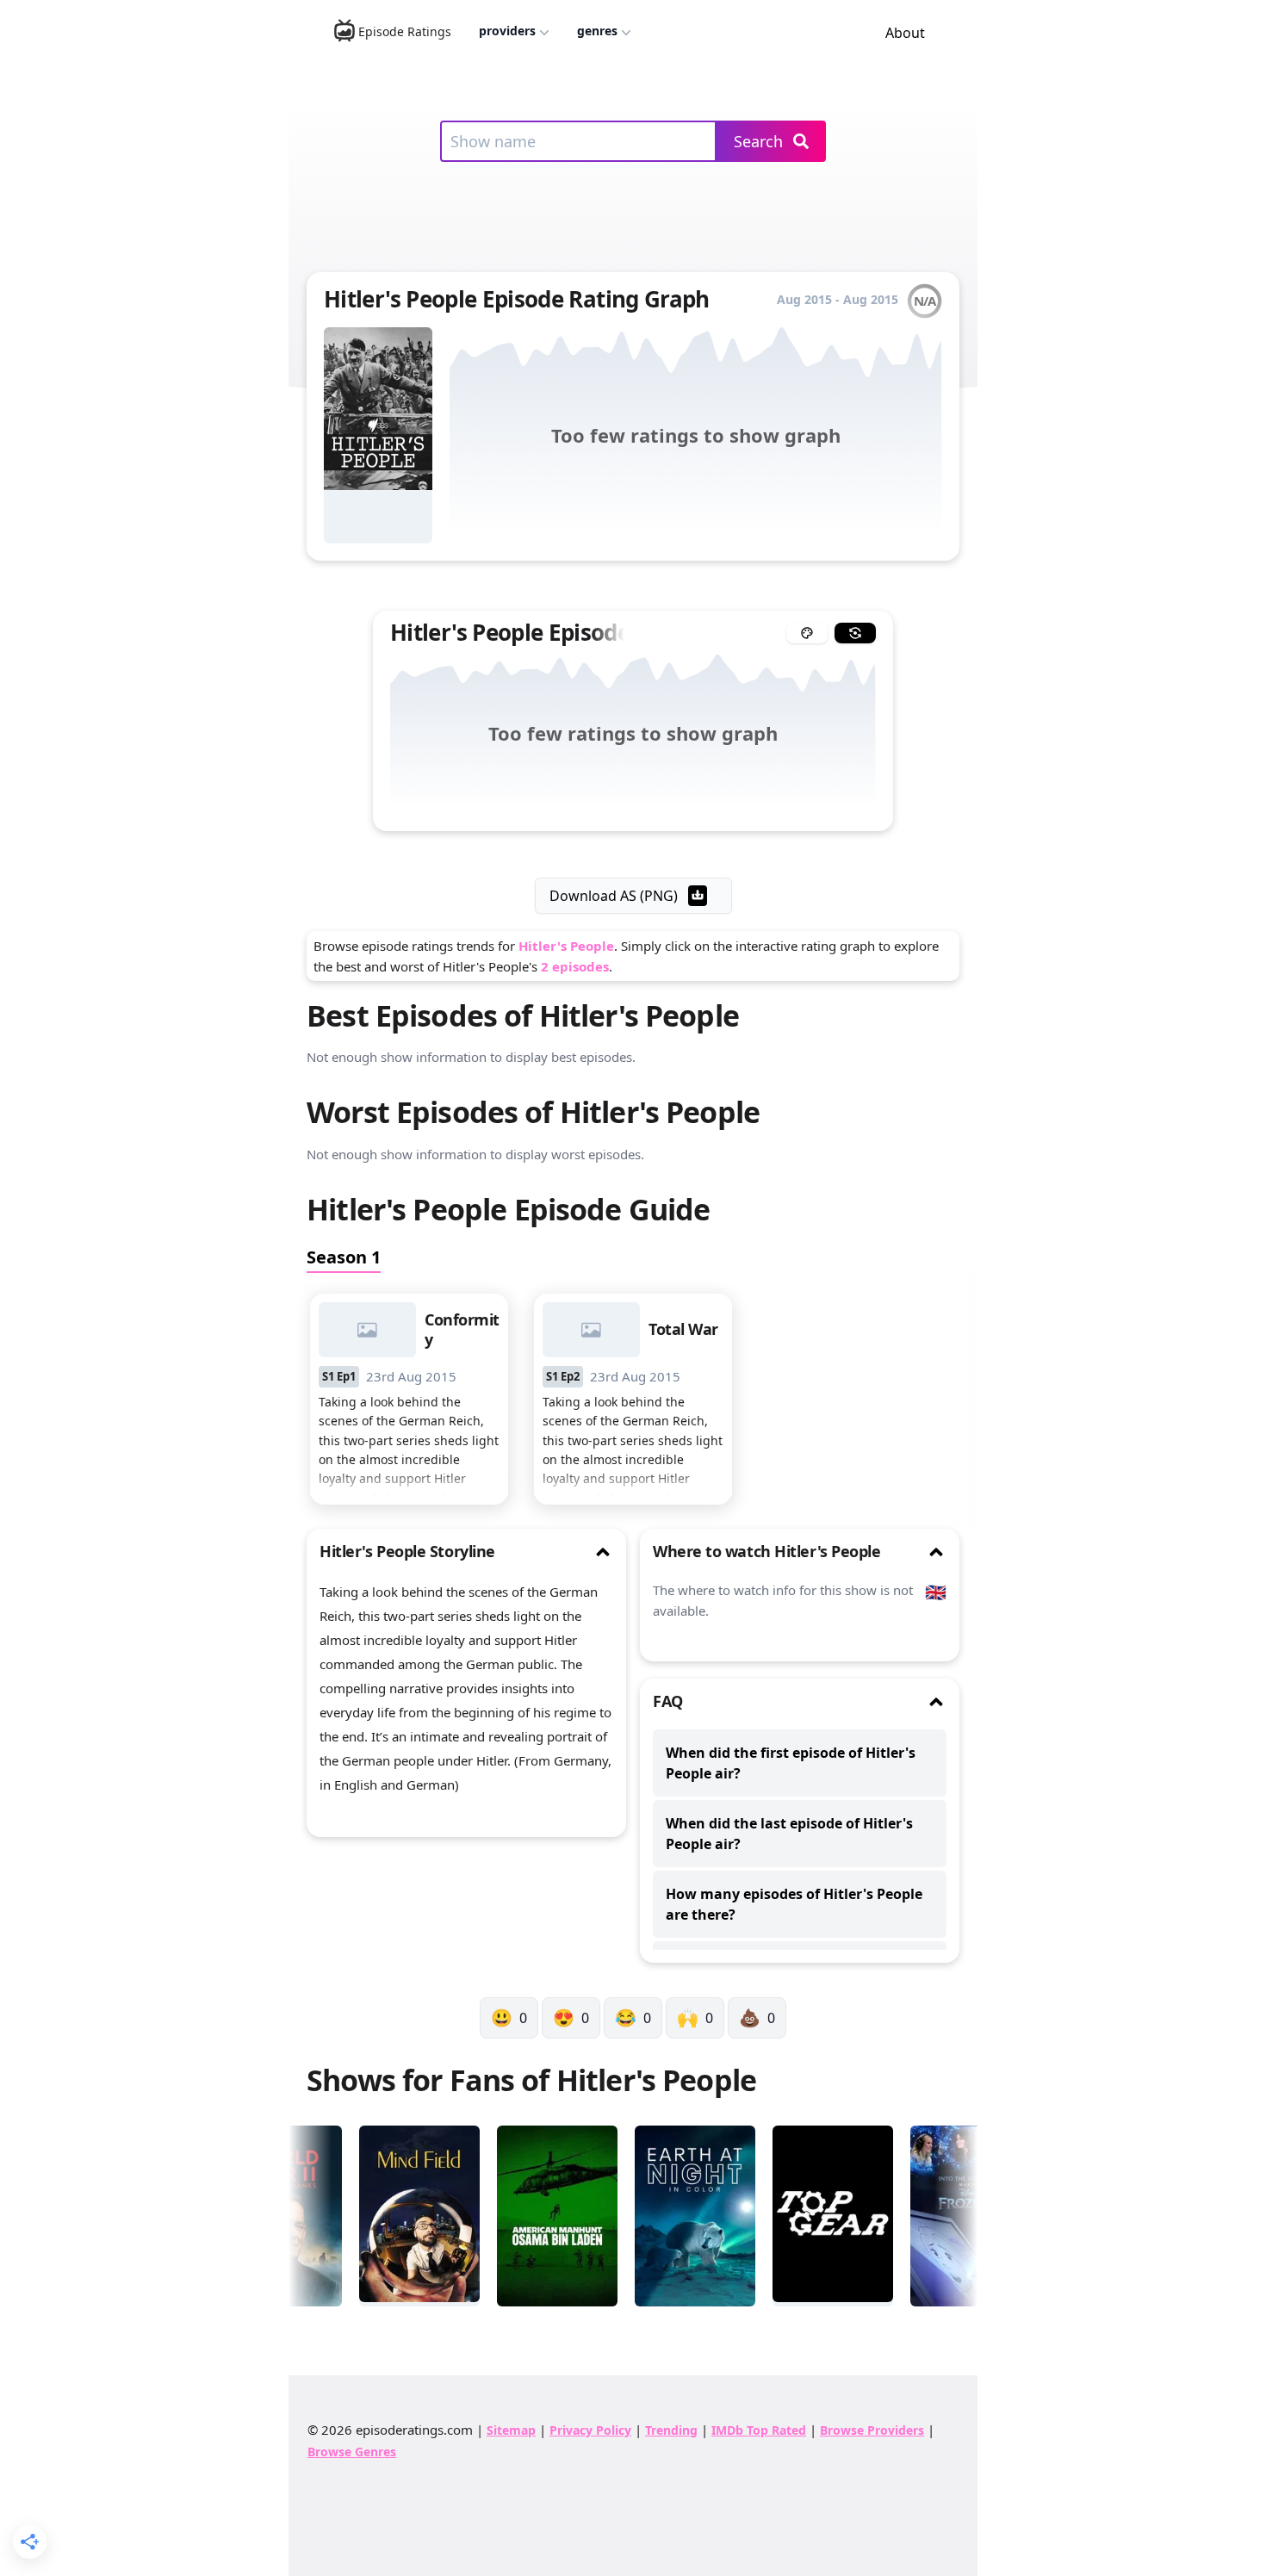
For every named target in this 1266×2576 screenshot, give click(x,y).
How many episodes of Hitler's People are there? (794, 1904)
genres (597, 31)
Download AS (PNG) (614, 896)
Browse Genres (352, 2452)
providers (507, 31)
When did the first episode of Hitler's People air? (791, 1763)
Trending (671, 2430)
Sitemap (511, 2430)
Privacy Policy (590, 2430)
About (905, 33)
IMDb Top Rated (759, 2430)
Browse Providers (872, 2430)
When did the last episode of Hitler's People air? (789, 1834)
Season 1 (344, 1257)
